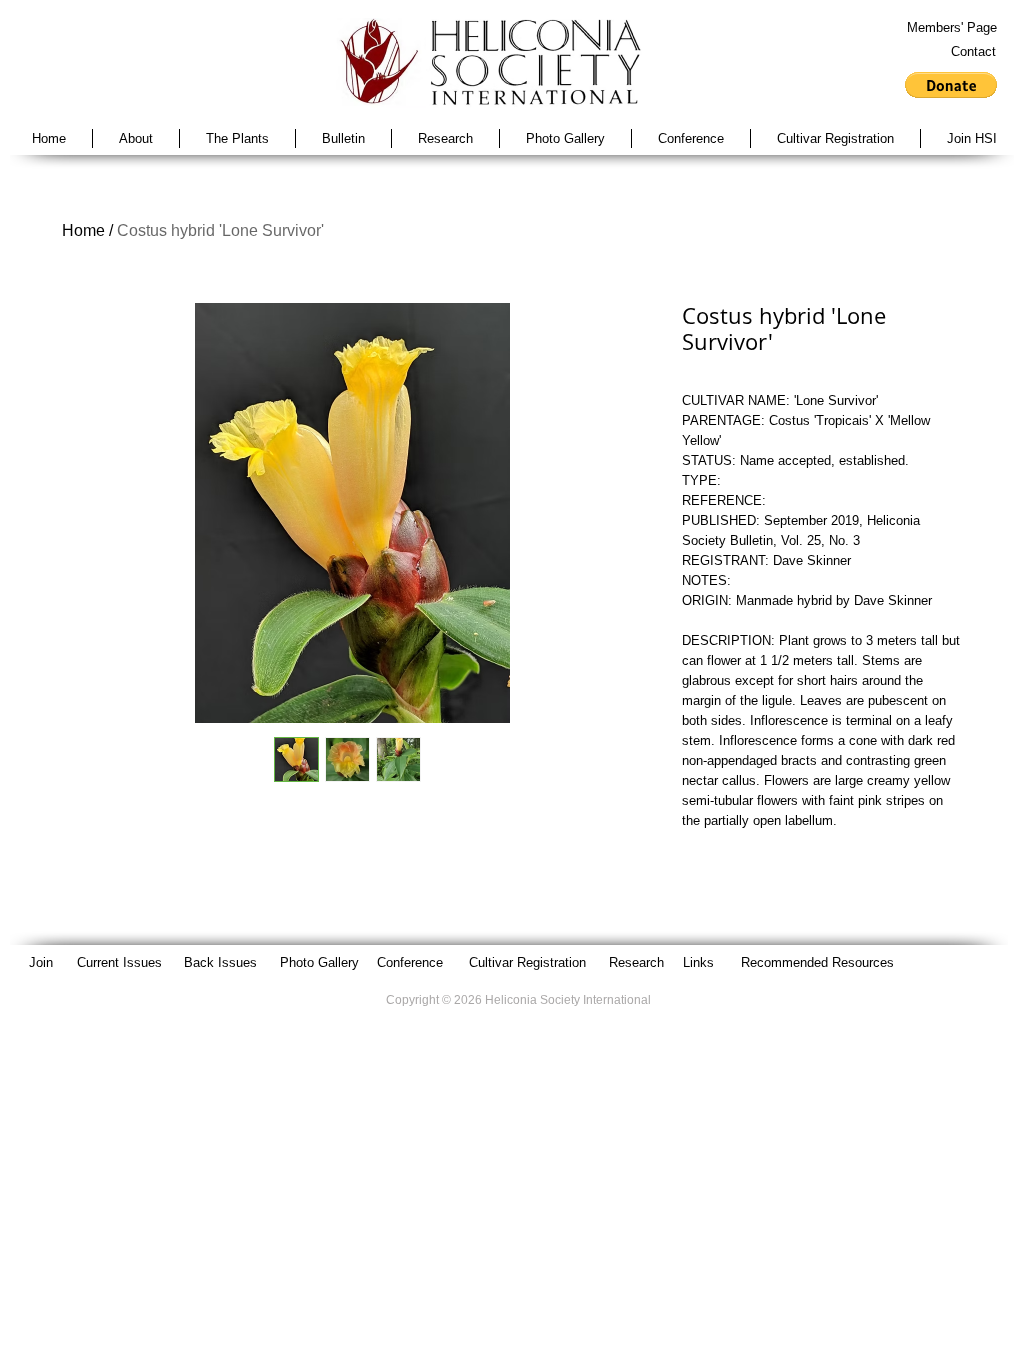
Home (83, 230)
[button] (951, 85)
